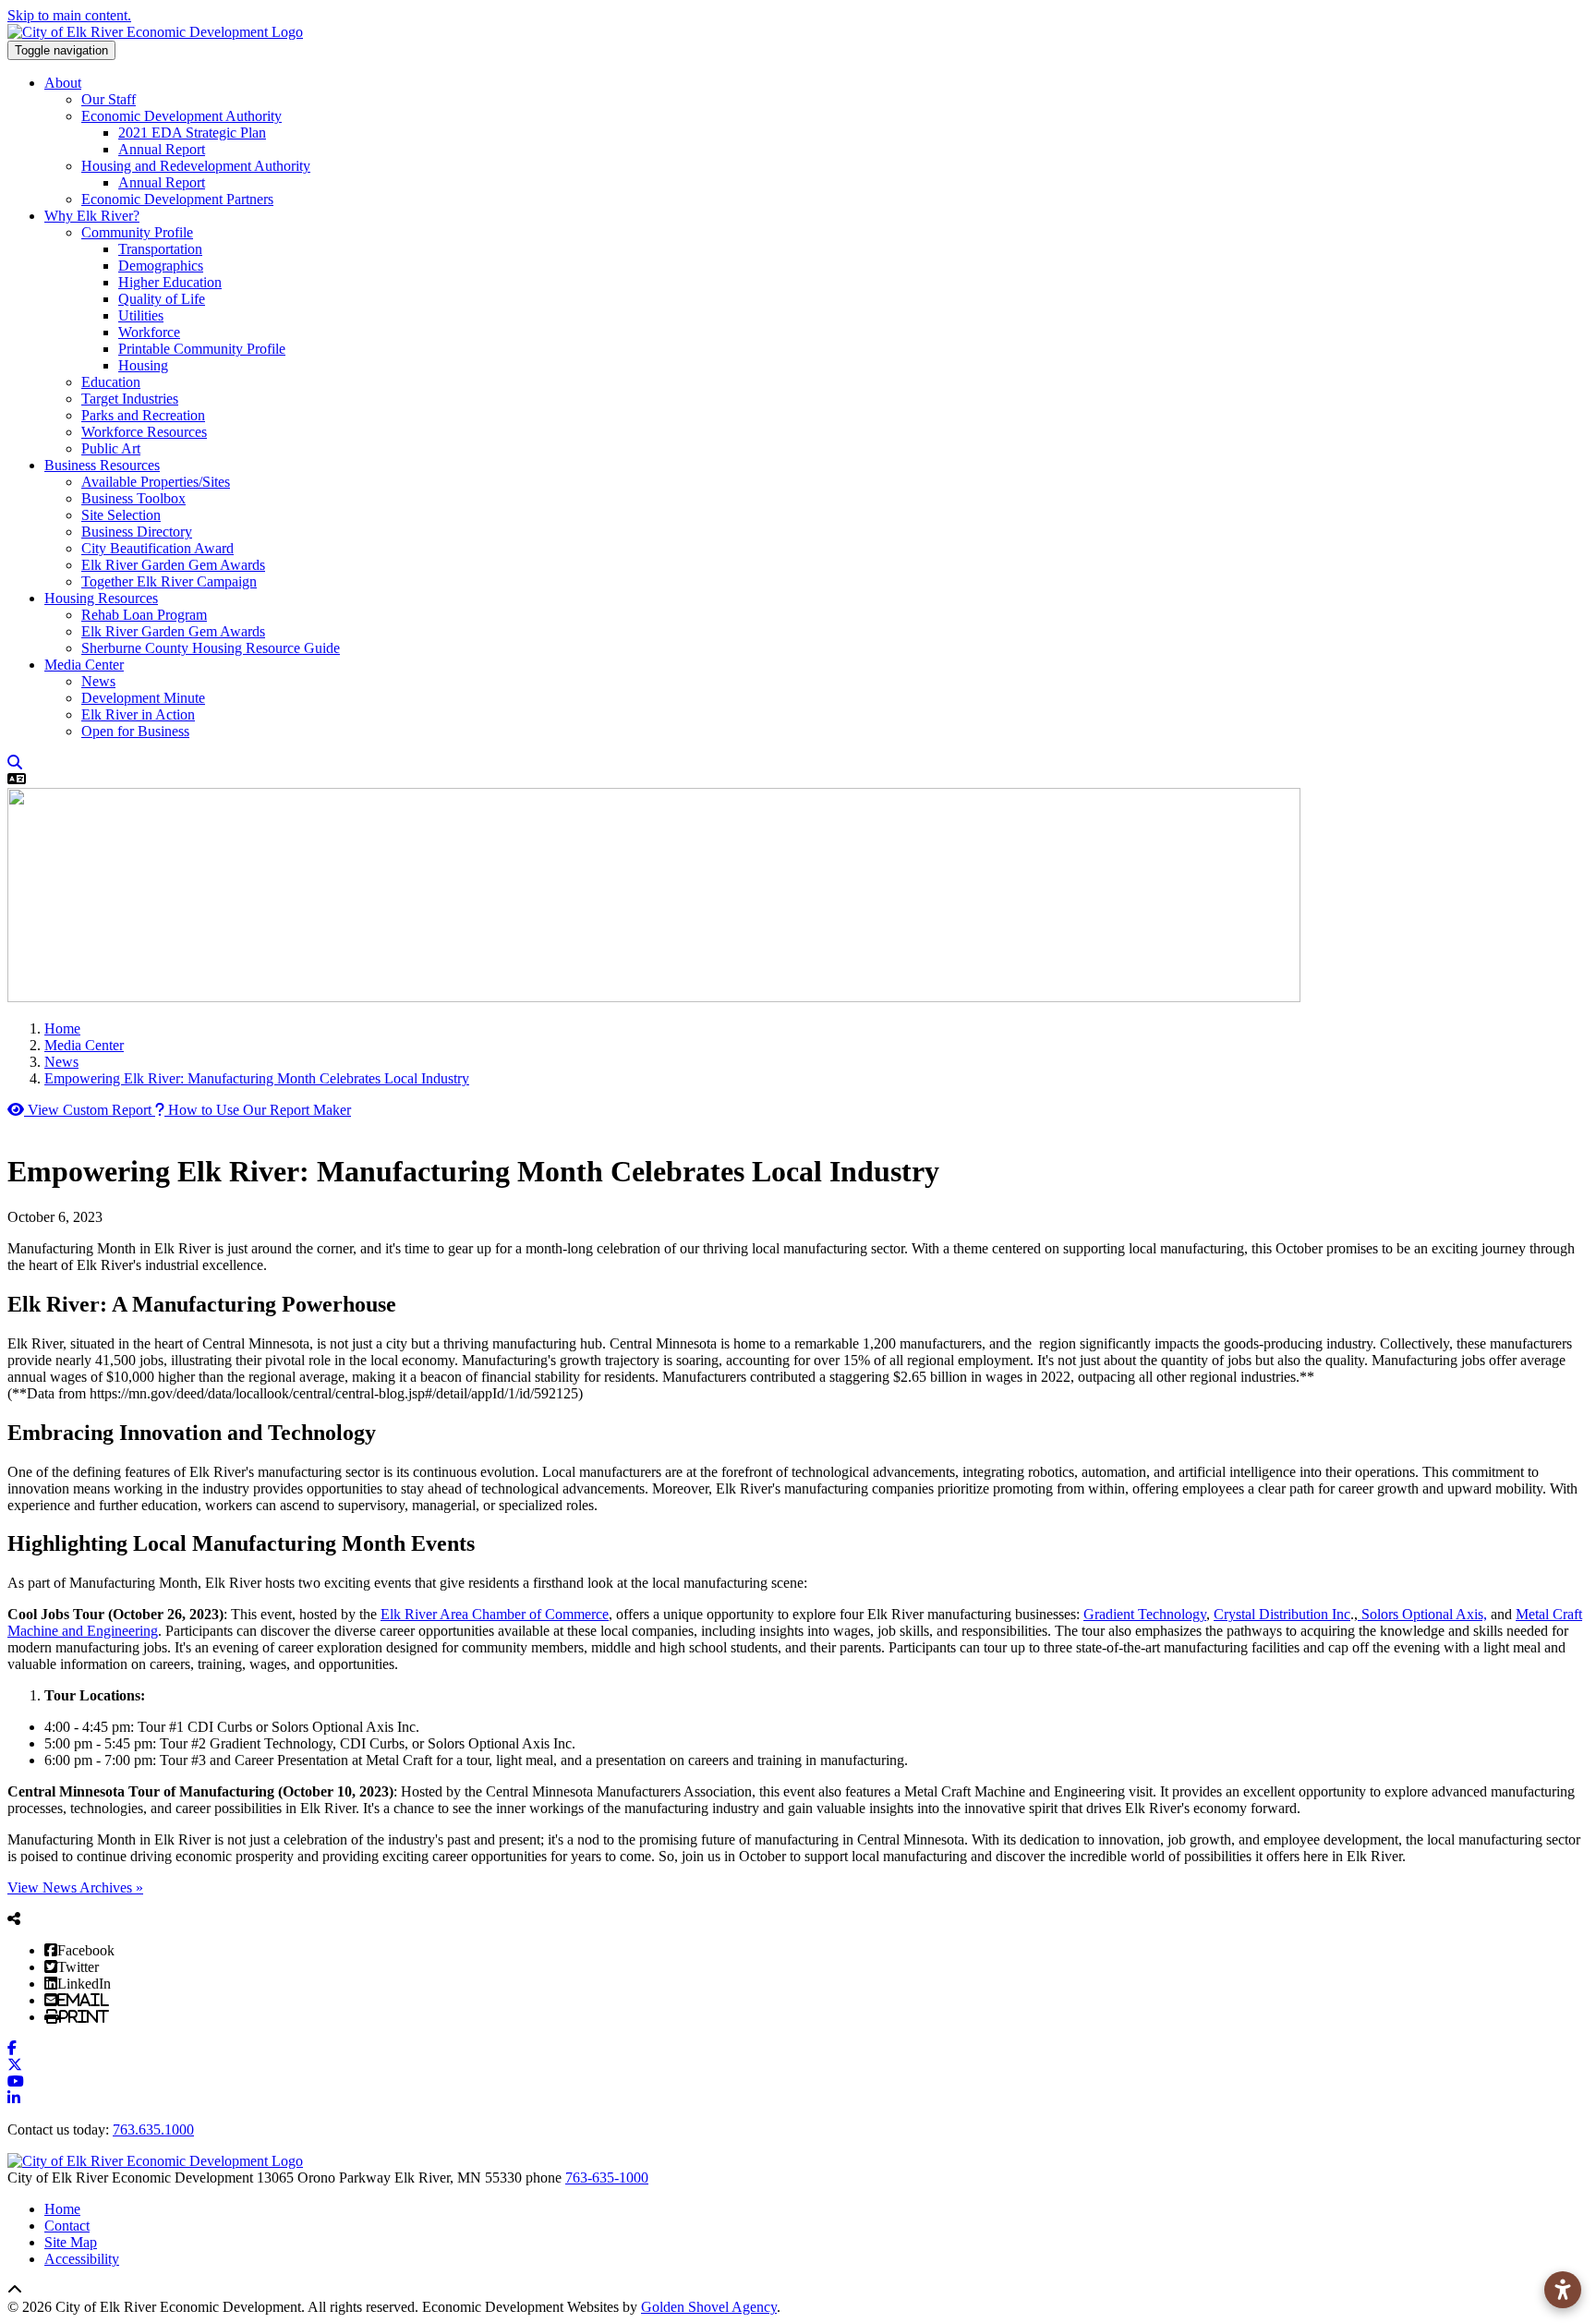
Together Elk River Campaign (169, 581)
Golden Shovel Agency (709, 2307)
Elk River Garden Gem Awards (173, 565)
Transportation (160, 249)
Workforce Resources (144, 432)
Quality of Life (162, 299)
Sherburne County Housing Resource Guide (211, 648)
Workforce (149, 332)
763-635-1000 (607, 2178)
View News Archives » (75, 1887)
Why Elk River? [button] (92, 216)
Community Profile (137, 232)
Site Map (71, 2242)
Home (62, 2209)
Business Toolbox (133, 498)
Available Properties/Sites (156, 482)
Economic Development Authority (181, 116)
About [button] (63, 83)
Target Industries (130, 399)
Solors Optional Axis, (1422, 1614)
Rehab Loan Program (144, 615)
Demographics (161, 266)
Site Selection (121, 515)
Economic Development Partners (177, 199)
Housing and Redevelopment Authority (196, 166)
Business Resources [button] (102, 465)
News (98, 681)
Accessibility (82, 2259)
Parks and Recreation (143, 415)
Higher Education (170, 282)
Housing (143, 365)
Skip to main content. (69, 15)
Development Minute (143, 698)
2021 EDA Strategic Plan (192, 133)
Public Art (111, 448)
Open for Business (135, 731)
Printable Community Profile (202, 349)
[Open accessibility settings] (1563, 2290)
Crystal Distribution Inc (1282, 1614)
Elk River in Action (138, 714)
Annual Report (162, 149)
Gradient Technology (1145, 1614)
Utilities (141, 315)
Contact (67, 2226)
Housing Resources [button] (101, 598)
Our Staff (109, 99)
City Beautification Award (157, 548)
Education (111, 382)
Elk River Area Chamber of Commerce (495, 1614)
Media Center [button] (84, 665)
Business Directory (137, 532)
